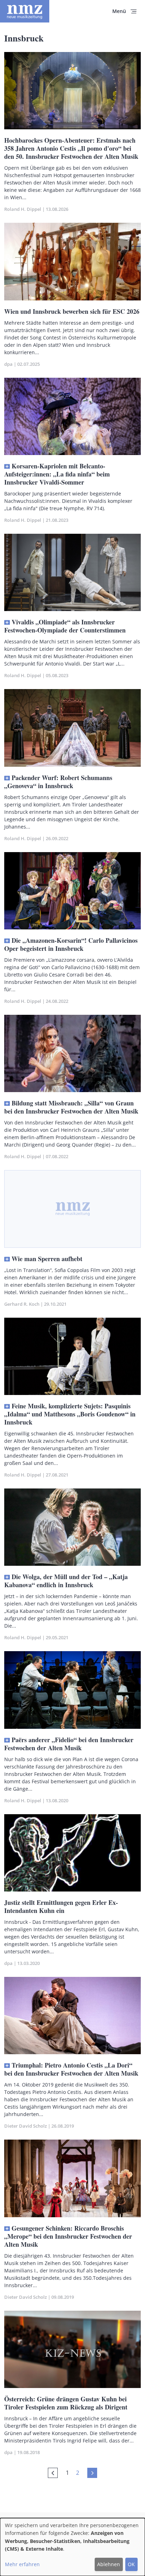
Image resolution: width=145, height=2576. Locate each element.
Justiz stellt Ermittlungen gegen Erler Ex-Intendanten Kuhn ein (61, 1906)
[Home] (25, 11)
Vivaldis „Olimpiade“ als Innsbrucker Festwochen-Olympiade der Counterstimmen (65, 626)
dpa (8, 364)
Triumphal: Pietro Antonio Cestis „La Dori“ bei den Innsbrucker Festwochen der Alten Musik (71, 2069)
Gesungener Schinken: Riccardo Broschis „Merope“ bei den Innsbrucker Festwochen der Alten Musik (68, 2236)
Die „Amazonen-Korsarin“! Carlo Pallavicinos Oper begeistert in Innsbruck (71, 944)
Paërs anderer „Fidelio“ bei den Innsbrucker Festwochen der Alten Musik (69, 1744)
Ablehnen (109, 2564)
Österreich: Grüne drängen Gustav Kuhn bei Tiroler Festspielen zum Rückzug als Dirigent (66, 2403)
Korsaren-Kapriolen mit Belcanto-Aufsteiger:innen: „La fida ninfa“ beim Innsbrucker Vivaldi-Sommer (57, 474)
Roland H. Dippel (23, 209)
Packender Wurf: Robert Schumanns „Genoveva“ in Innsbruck (58, 782)
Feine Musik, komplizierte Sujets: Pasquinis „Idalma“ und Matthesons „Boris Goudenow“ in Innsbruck (70, 1414)
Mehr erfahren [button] (22, 2564)
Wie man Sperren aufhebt (47, 1259)
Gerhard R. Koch (22, 1304)
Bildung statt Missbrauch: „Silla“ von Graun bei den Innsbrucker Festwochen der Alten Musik (71, 1107)
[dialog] (72, 2547)
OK (131, 2564)
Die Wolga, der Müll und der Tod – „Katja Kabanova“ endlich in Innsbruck (66, 1581)
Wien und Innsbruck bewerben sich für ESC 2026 (72, 311)
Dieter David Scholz (26, 2126)
